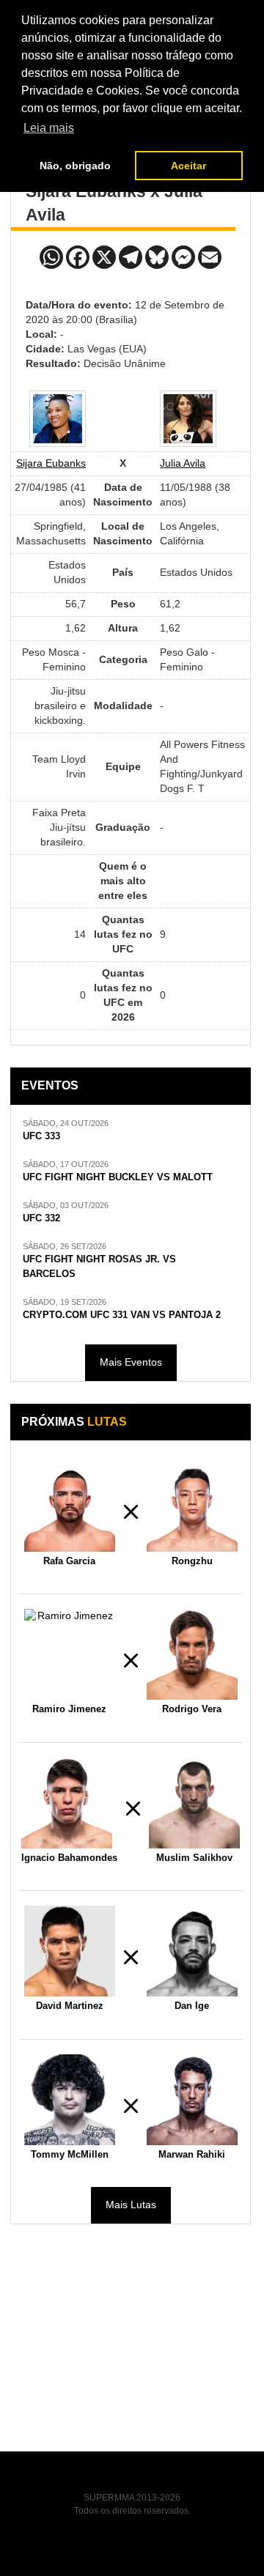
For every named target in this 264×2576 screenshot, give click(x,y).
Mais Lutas (131, 2205)
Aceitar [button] (188, 166)
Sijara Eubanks (51, 463)
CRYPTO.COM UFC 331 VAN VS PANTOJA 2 (122, 1315)
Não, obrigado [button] (75, 166)
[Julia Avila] (188, 419)
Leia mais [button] (49, 128)
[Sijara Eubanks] (58, 419)
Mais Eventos (131, 1362)
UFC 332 (41, 1218)
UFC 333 (41, 1136)
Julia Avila (183, 463)
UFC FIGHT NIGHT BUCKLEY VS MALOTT (118, 1177)
